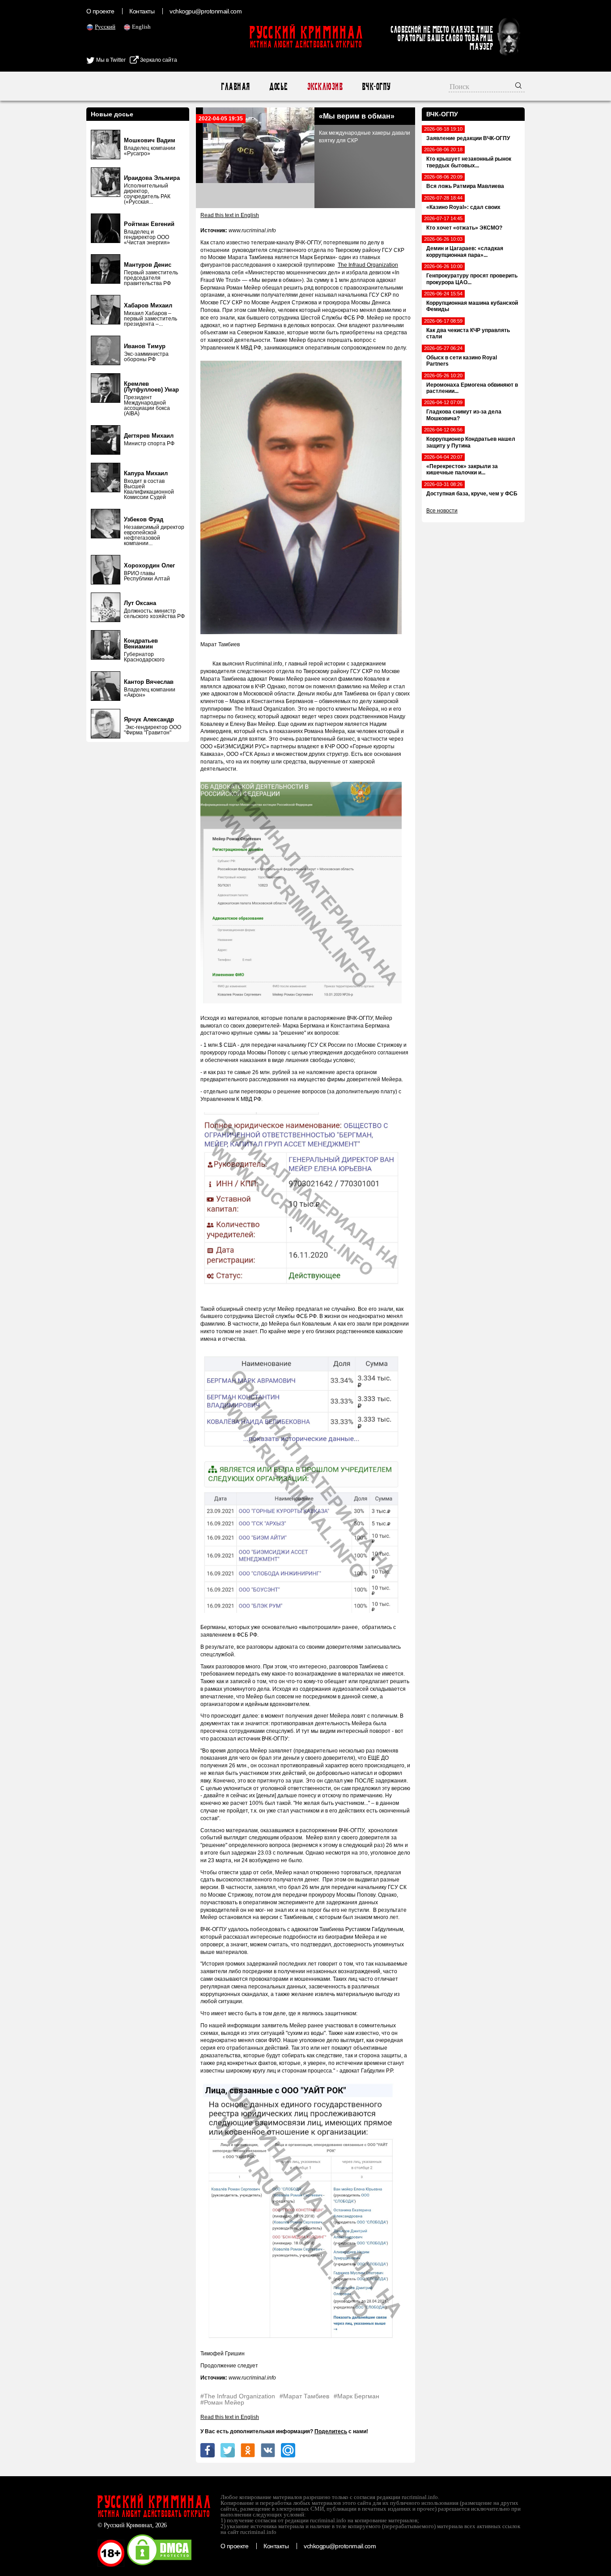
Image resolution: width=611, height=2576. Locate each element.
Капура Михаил (146, 473)
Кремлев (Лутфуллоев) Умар (151, 387)
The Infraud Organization (368, 265)
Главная (235, 87)
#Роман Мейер (222, 2402)
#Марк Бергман (356, 2396)
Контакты (142, 11)
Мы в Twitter (110, 60)
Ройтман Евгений (149, 224)
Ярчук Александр (149, 719)
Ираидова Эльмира (152, 178)
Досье (278, 87)
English (141, 27)
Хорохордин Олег (149, 565)
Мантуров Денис (148, 265)
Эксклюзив (325, 87)
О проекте (100, 11)
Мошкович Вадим (150, 140)
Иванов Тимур (145, 346)
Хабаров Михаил (148, 305)
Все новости (442, 511)
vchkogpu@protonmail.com (206, 11)
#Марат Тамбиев (304, 2396)
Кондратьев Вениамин (141, 644)
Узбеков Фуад (144, 519)
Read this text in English (230, 215)
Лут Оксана (140, 603)
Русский (105, 27)
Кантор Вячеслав (149, 682)
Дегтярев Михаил (149, 436)
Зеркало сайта (158, 60)
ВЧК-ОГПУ (376, 87)
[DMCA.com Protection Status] (159, 2565)
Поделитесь (331, 2431)
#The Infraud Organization (238, 2396)
